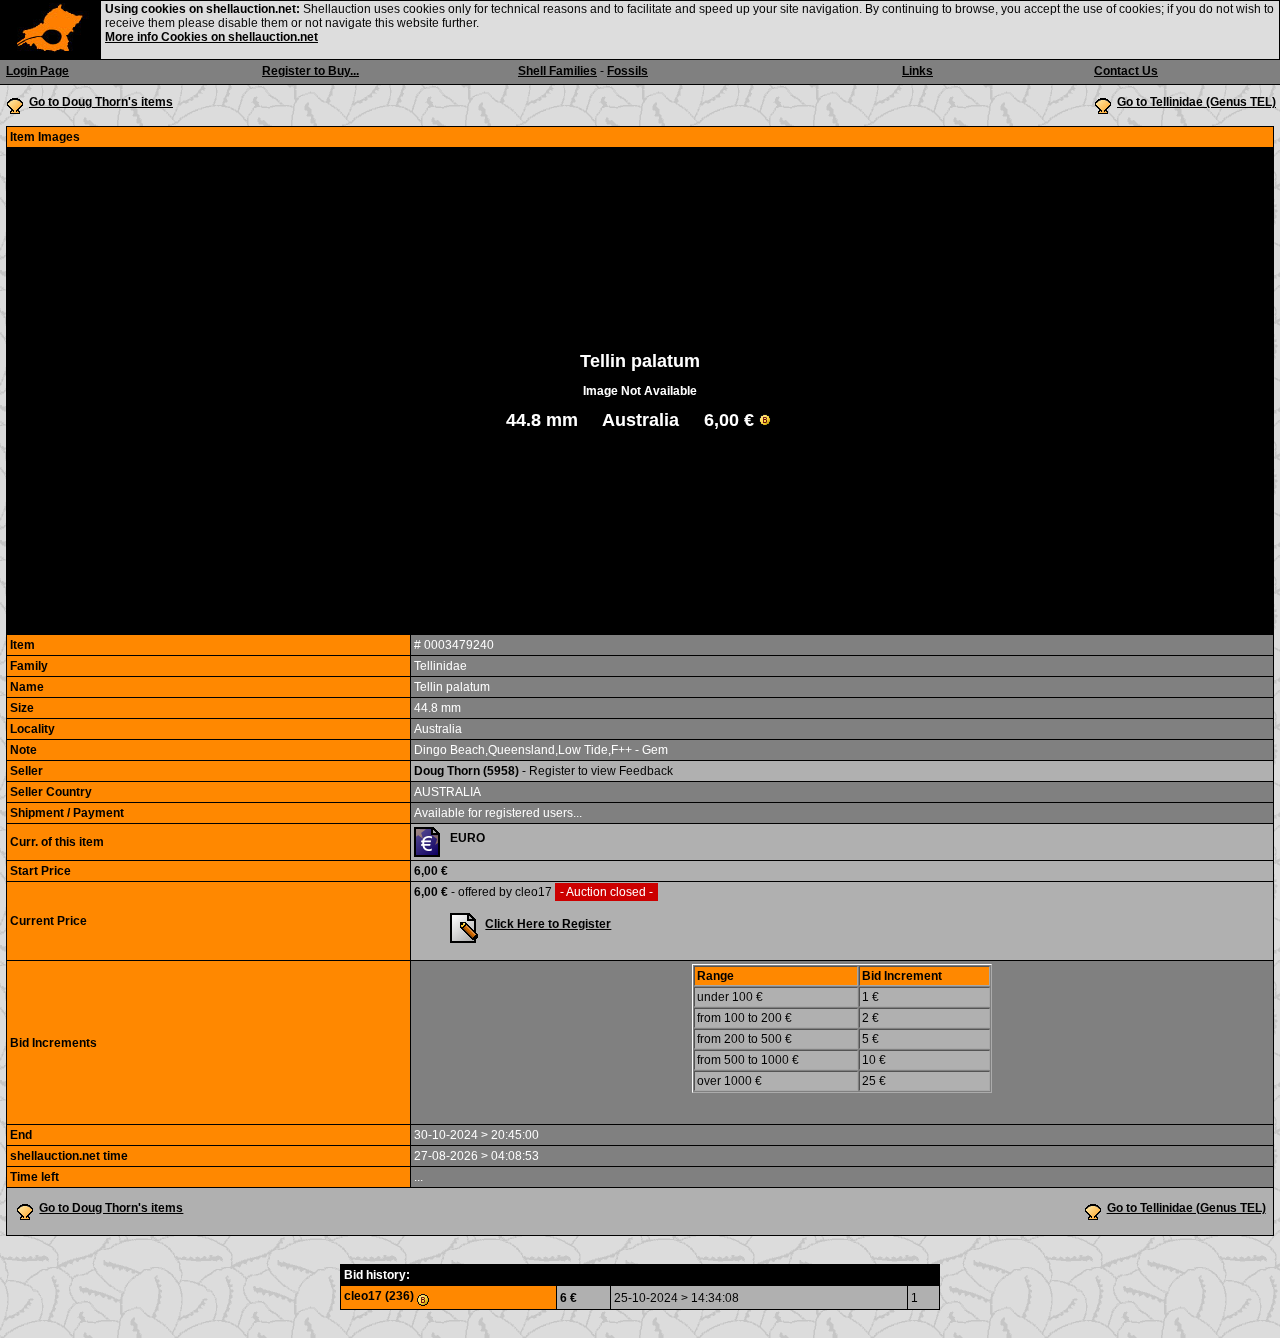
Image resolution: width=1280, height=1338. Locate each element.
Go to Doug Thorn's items (101, 102)
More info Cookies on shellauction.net (211, 37)
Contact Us (1126, 71)
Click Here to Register (548, 924)
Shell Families (557, 71)
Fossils (627, 71)
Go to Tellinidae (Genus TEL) (1196, 102)
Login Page (37, 71)
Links (917, 71)
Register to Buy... (310, 71)
